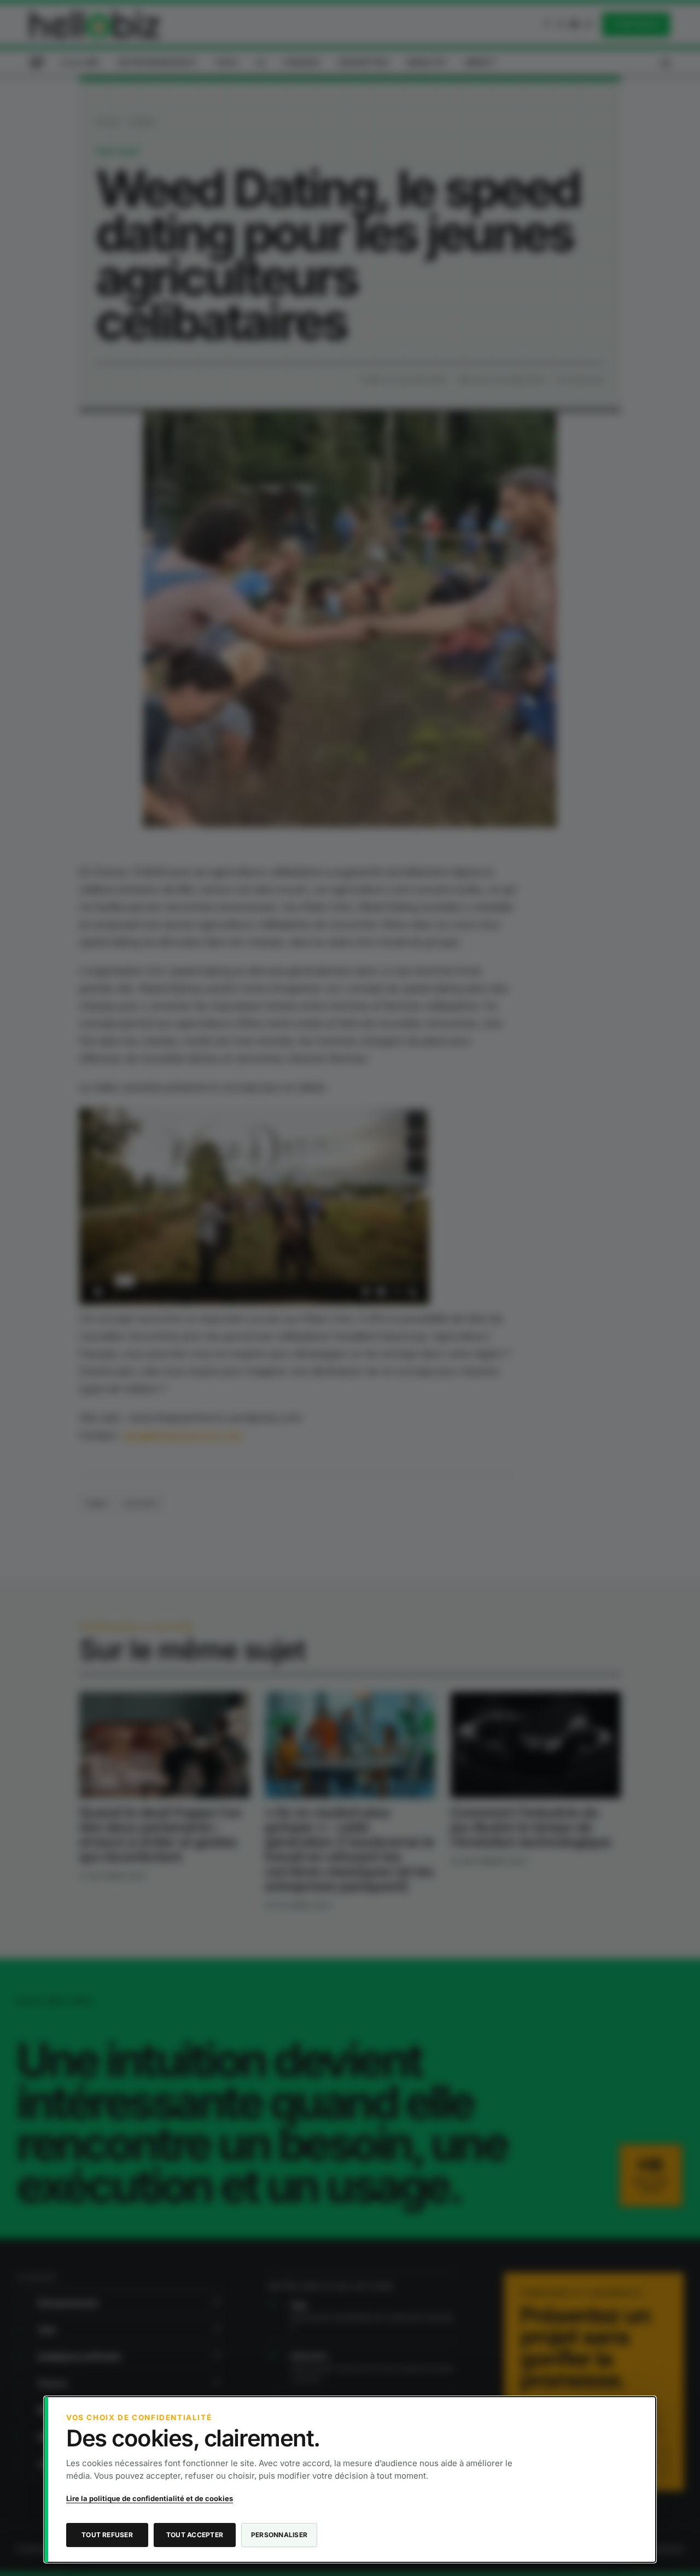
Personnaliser (279, 2535)
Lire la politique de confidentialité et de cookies (150, 2498)
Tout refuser (107, 2535)
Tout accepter (195, 2535)
